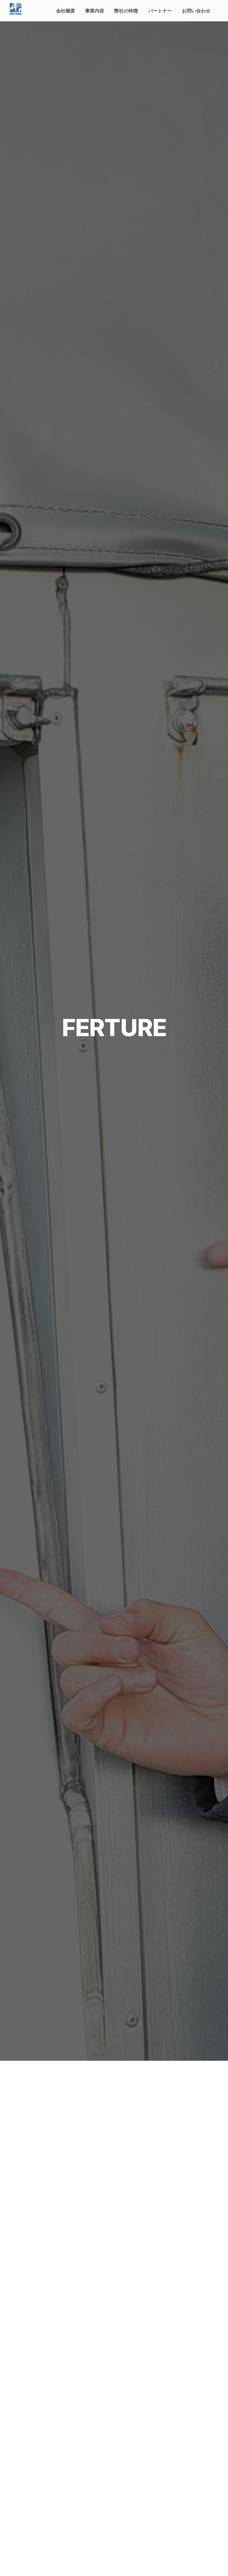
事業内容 (95, 11)
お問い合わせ (196, 11)
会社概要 (66, 11)
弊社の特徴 (126, 11)
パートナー (160, 11)
